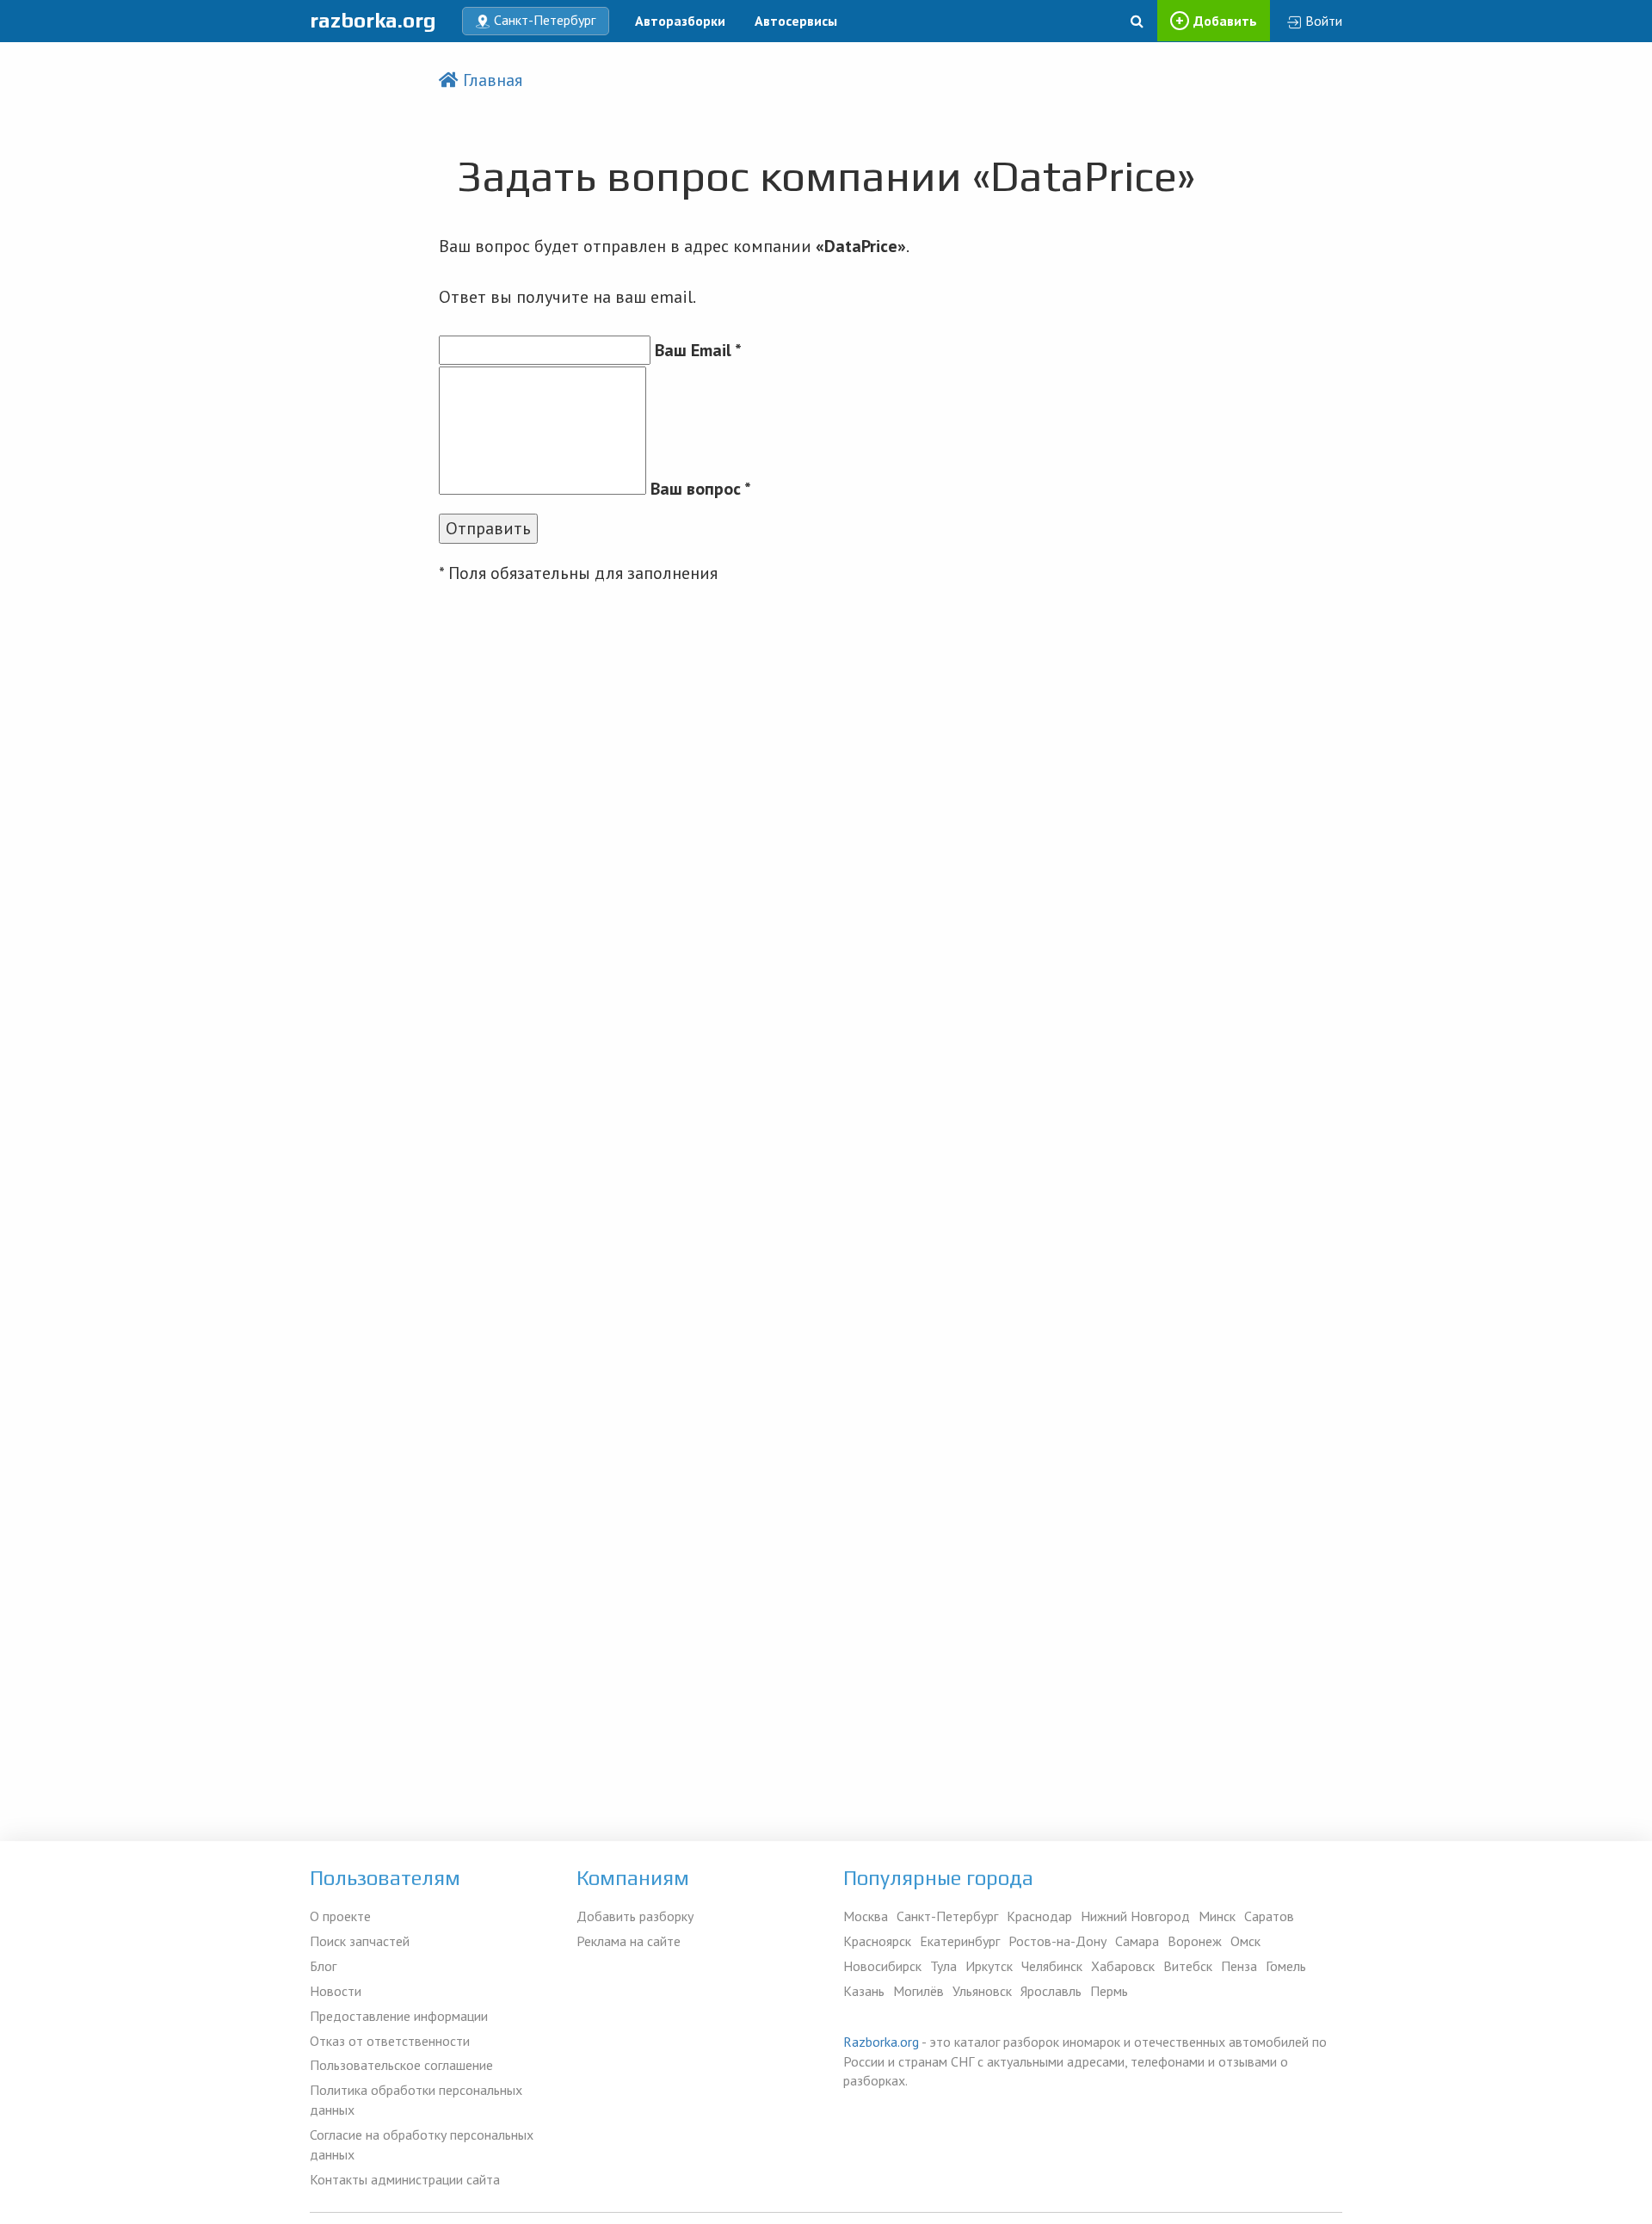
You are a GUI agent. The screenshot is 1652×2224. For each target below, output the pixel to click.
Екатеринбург (960, 1941)
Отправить (488, 528)
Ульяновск (982, 1991)
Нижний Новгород (1135, 1916)
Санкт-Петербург (947, 1916)
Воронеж (1195, 1941)
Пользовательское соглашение (401, 2065)
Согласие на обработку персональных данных (422, 2144)
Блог (323, 1966)
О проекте (340, 1916)
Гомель (1286, 1966)
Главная (493, 80)
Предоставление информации (399, 2016)
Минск (1217, 1916)
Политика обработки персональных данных (416, 2100)
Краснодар (1039, 1916)
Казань (864, 1991)
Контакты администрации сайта (405, 2179)
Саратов (1269, 1916)
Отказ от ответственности (390, 2041)
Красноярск (877, 1941)
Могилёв (918, 1991)
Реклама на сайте (629, 1941)
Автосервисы (796, 21)
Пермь (1109, 1991)
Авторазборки (680, 21)
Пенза (1239, 1966)
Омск (1245, 1941)
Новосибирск (882, 1966)
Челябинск (1052, 1966)
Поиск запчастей (360, 1941)
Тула (943, 1966)
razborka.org (373, 20)
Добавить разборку (635, 1916)
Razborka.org (881, 2042)
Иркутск (989, 1966)
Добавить (1225, 21)
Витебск (1188, 1966)
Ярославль (1051, 1991)
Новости (336, 1991)
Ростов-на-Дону (1057, 1941)
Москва (866, 1916)
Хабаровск (1123, 1966)
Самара (1137, 1941)
